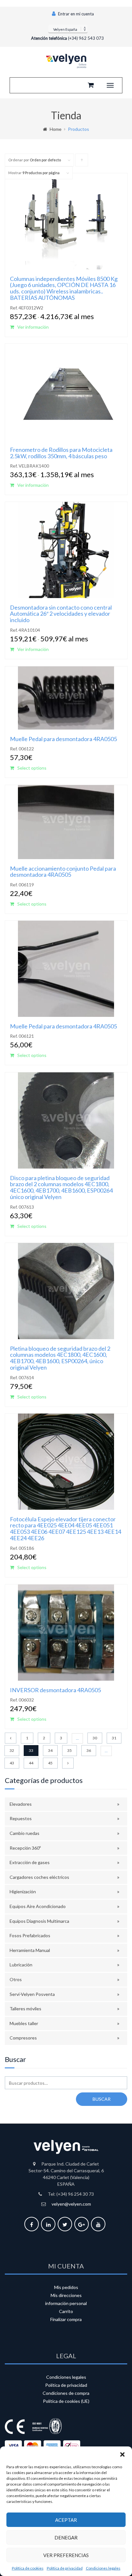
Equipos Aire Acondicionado (38, 1906)
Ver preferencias (66, 2555)
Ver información (33, 327)
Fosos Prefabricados (30, 1935)
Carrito (66, 2311)
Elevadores (21, 1804)
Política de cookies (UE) (66, 2401)
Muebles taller (24, 2023)
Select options (32, 768)
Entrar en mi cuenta (75, 14)
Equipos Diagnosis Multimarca (39, 1921)
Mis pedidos (66, 2287)
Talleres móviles (25, 2009)
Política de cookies (28, 2568)
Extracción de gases (30, 1862)
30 (95, 1738)
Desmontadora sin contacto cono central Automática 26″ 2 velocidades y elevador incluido (61, 614)
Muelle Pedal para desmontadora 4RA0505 (63, 739)
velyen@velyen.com (71, 2204)
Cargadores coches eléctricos (39, 1877)
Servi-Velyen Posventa (32, 1994)
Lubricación (21, 1965)
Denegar (66, 2538)
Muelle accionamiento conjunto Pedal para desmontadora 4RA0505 (63, 872)
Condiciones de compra (66, 2393)
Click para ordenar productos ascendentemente (82, 162)
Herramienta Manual (30, 1950)
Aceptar (66, 2520)
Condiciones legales (103, 2568)
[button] (122, 2454)
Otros (16, 1979)
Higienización (23, 1892)
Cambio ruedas (25, 1833)
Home (56, 129)
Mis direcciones (66, 2295)
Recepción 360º (25, 1848)
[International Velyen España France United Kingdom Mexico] (68, 29)
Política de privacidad (65, 2568)
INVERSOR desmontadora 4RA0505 (55, 1690)
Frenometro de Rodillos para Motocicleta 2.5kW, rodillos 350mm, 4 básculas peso (61, 453)
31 (114, 1738)
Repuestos (21, 1818)
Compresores (23, 2038)
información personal (66, 2303)
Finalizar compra (66, 2319)
